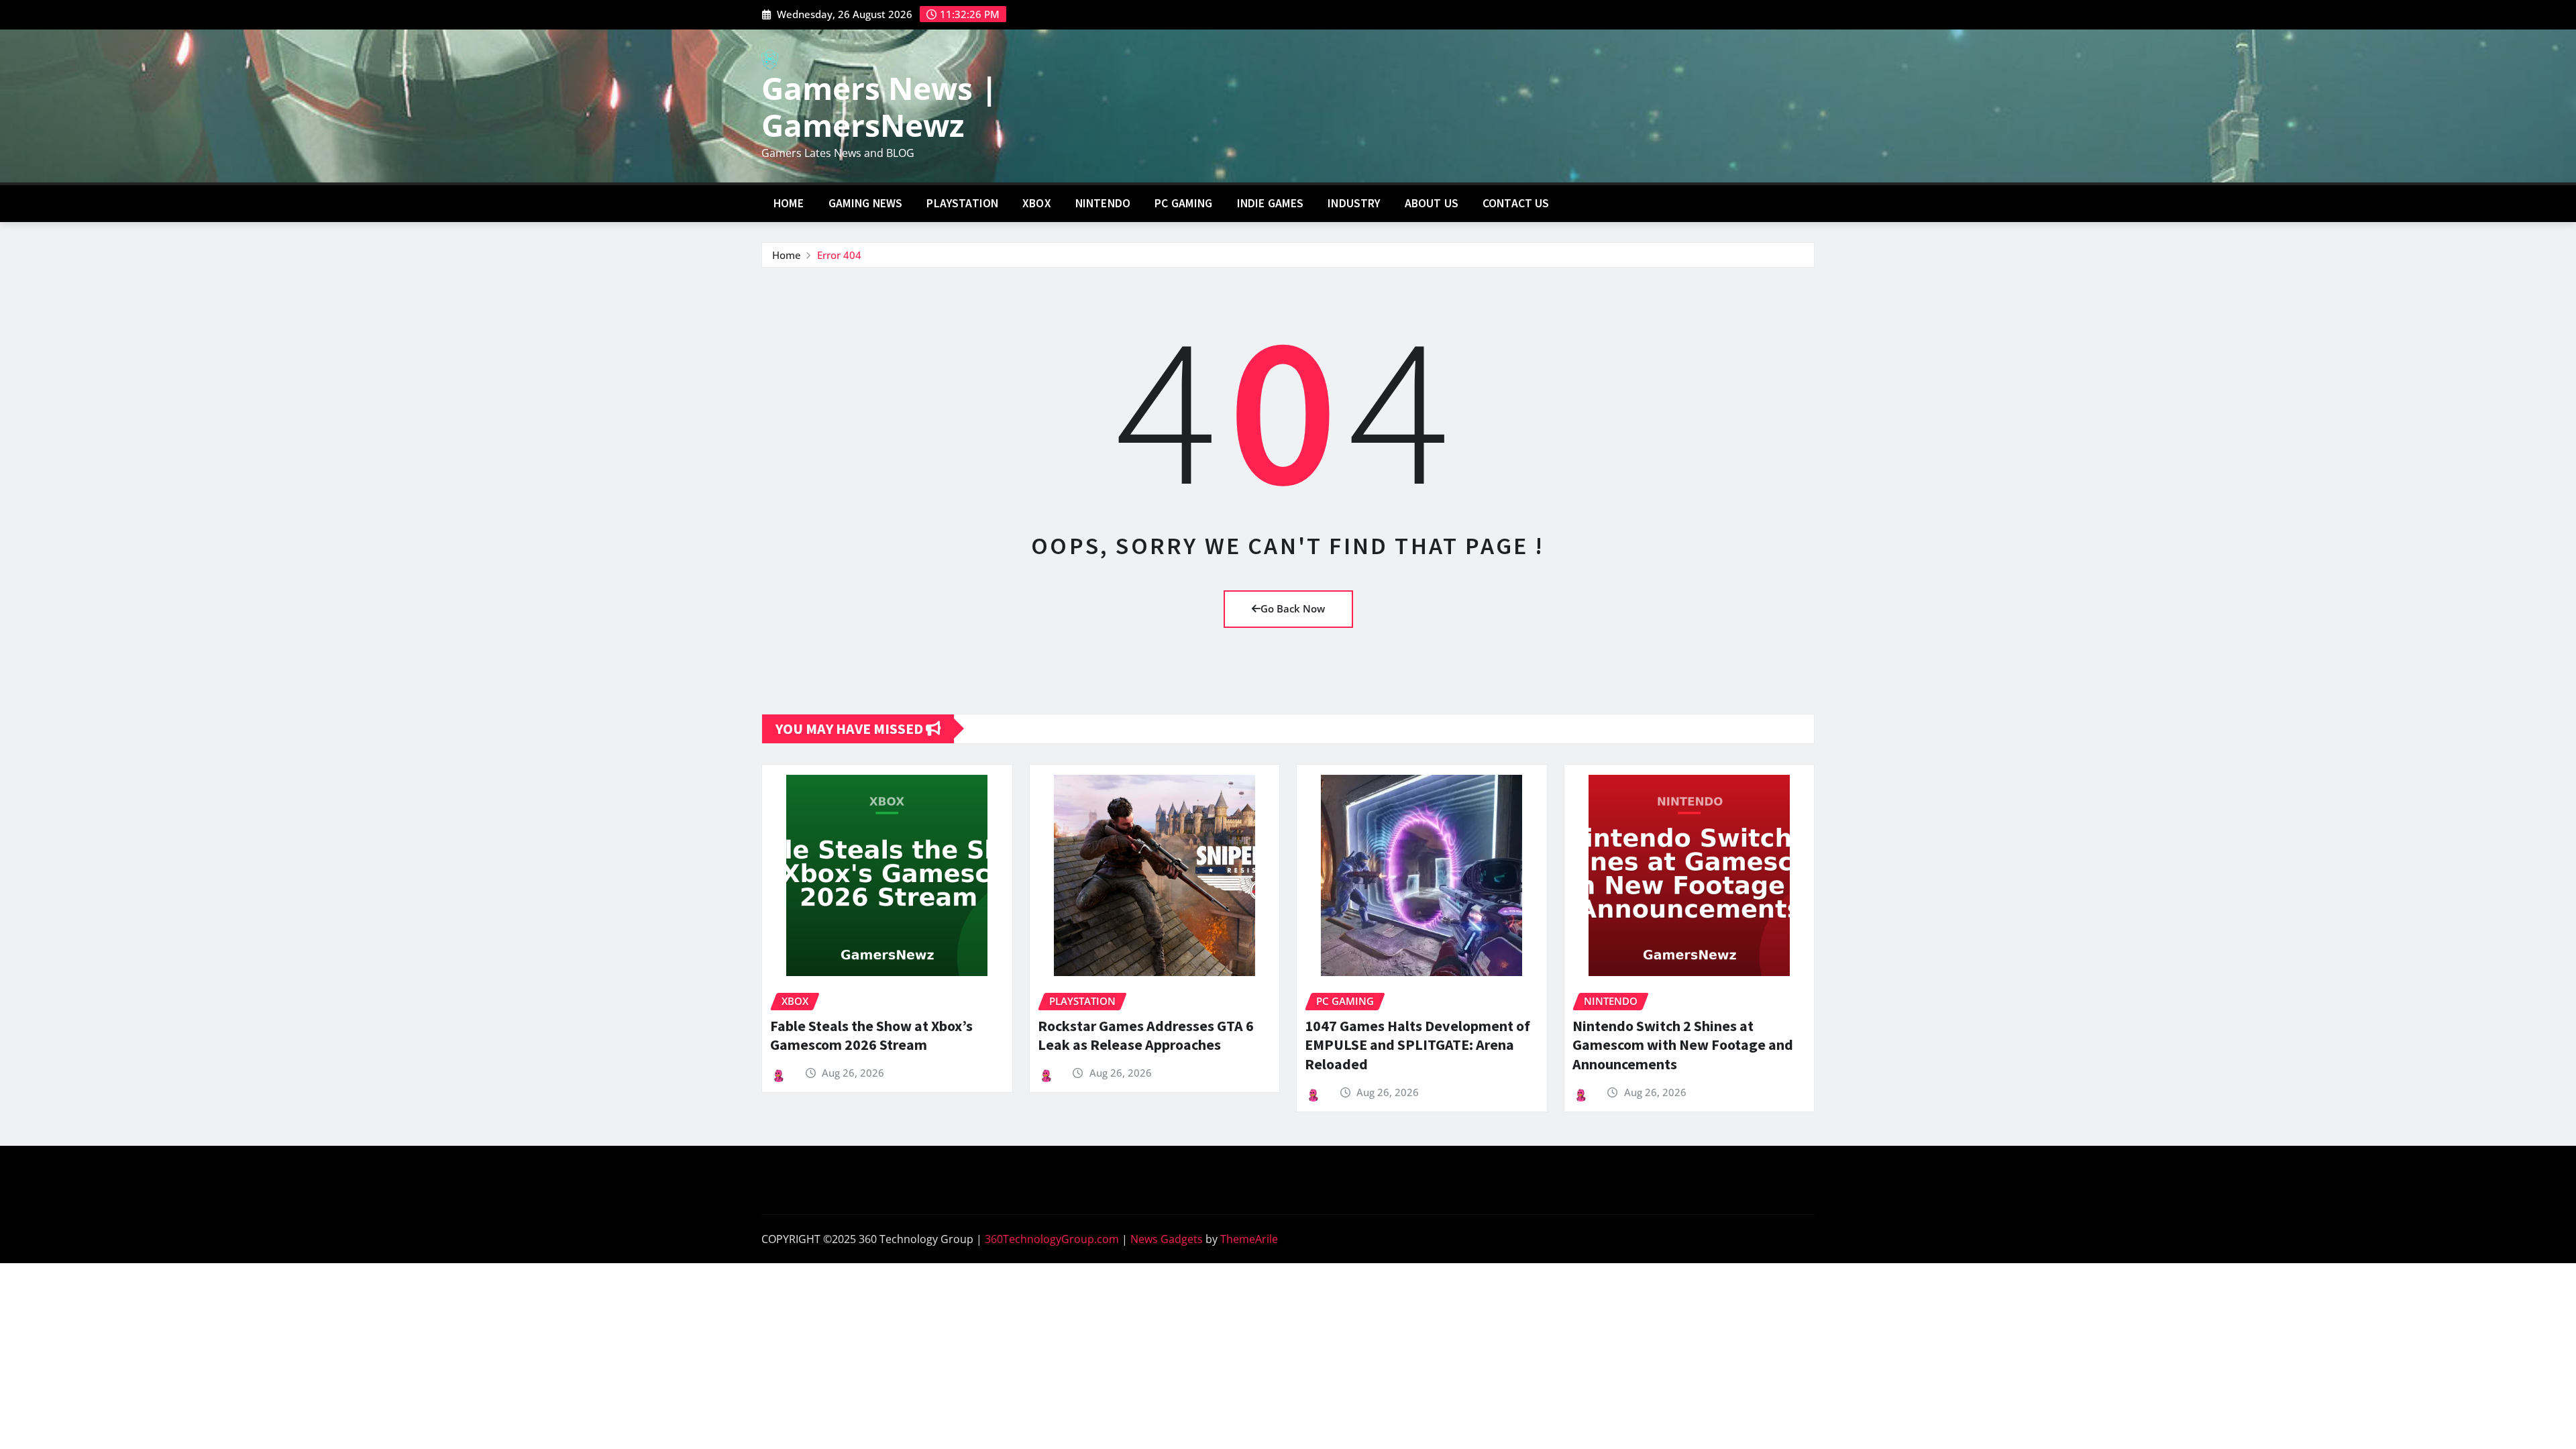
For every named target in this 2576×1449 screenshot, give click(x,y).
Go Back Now (1293, 608)
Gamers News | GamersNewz (879, 106)
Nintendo (1103, 203)
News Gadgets (1167, 1239)
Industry (1354, 203)
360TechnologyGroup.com (1052, 1239)
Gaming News (866, 203)
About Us (1432, 203)
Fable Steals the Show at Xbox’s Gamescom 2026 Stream (871, 1035)
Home (789, 203)
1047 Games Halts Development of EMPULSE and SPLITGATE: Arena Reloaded (1417, 1045)
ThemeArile (1249, 1239)
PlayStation (962, 203)
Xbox (1037, 203)
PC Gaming (1183, 203)
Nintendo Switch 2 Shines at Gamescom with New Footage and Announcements (1683, 1045)
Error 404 (839, 255)
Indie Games (1271, 203)
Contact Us (1516, 203)
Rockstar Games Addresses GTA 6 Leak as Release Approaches (1146, 1035)
